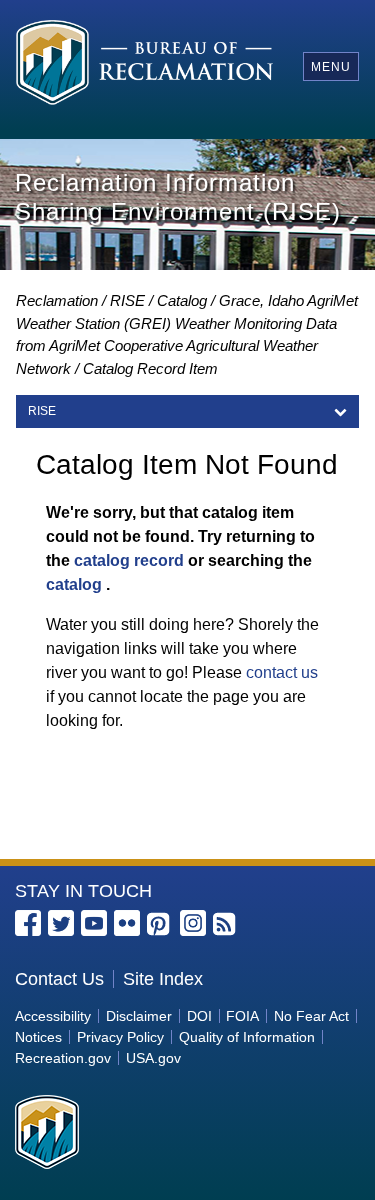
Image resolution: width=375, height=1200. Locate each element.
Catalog (182, 300)
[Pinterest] (160, 925)
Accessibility (53, 1016)
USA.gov (153, 1058)
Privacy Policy (120, 1037)
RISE (127, 300)
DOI (199, 1016)
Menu (331, 67)
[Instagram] (193, 923)
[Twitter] (61, 923)
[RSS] (226, 925)
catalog (74, 584)
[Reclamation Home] (144, 65)
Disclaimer (139, 1016)
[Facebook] (28, 923)
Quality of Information (247, 1037)
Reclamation (57, 300)
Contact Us (59, 979)
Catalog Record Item (150, 368)
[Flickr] (127, 923)
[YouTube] (94, 923)
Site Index (163, 979)
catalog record (129, 560)
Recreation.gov (63, 1058)
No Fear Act (311, 1016)
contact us (282, 672)
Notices (38, 1037)
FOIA (242, 1016)
